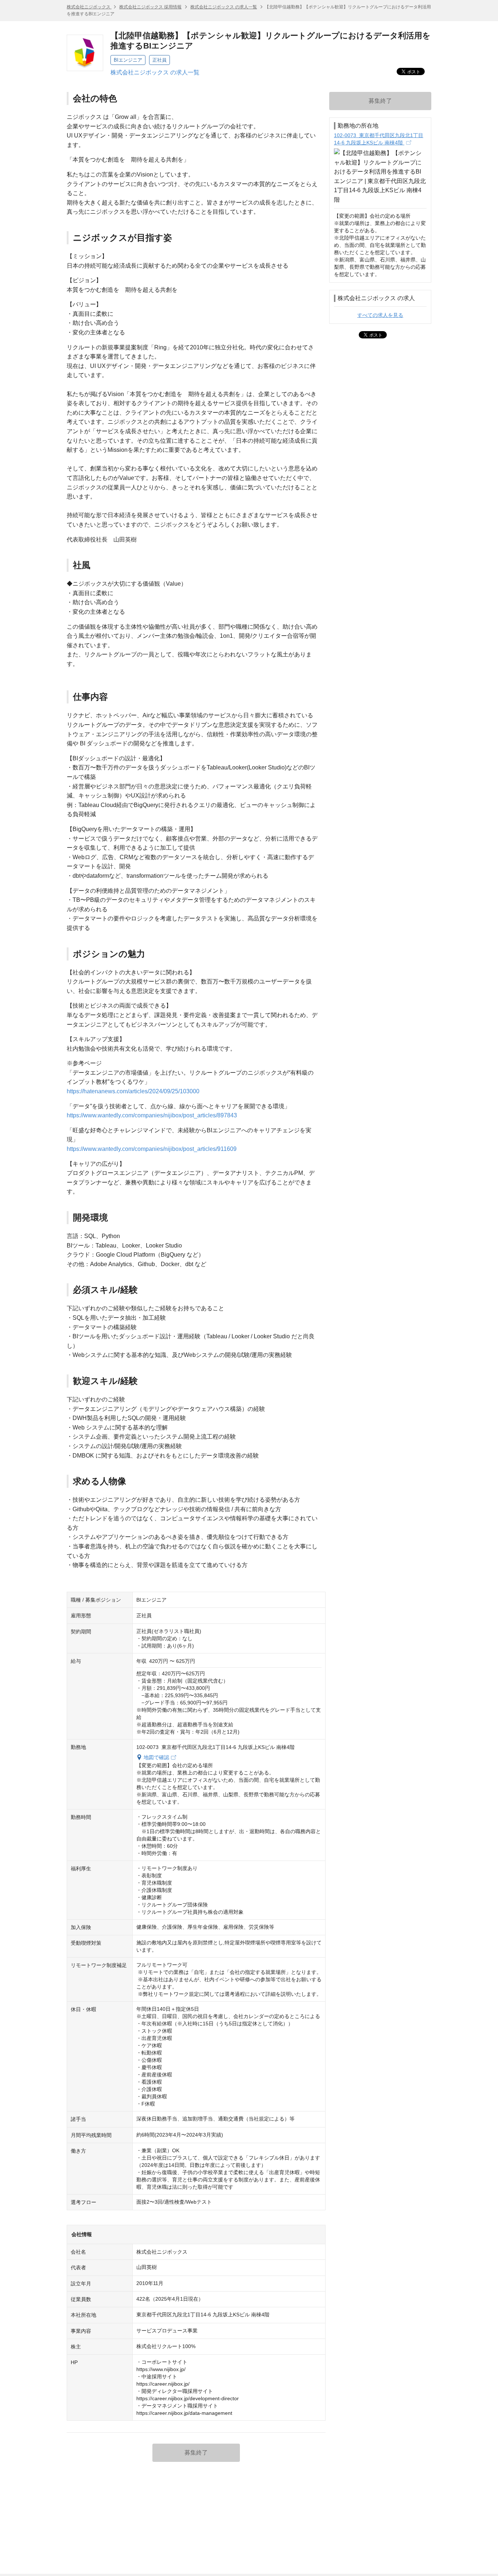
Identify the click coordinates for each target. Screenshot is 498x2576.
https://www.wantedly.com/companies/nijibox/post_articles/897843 (152, 1115)
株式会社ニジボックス (89, 7)
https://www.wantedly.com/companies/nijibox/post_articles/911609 (152, 1149)
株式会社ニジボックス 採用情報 (150, 7)
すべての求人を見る (380, 315)
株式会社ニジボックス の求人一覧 (224, 7)
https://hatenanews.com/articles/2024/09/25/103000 (133, 1091)
